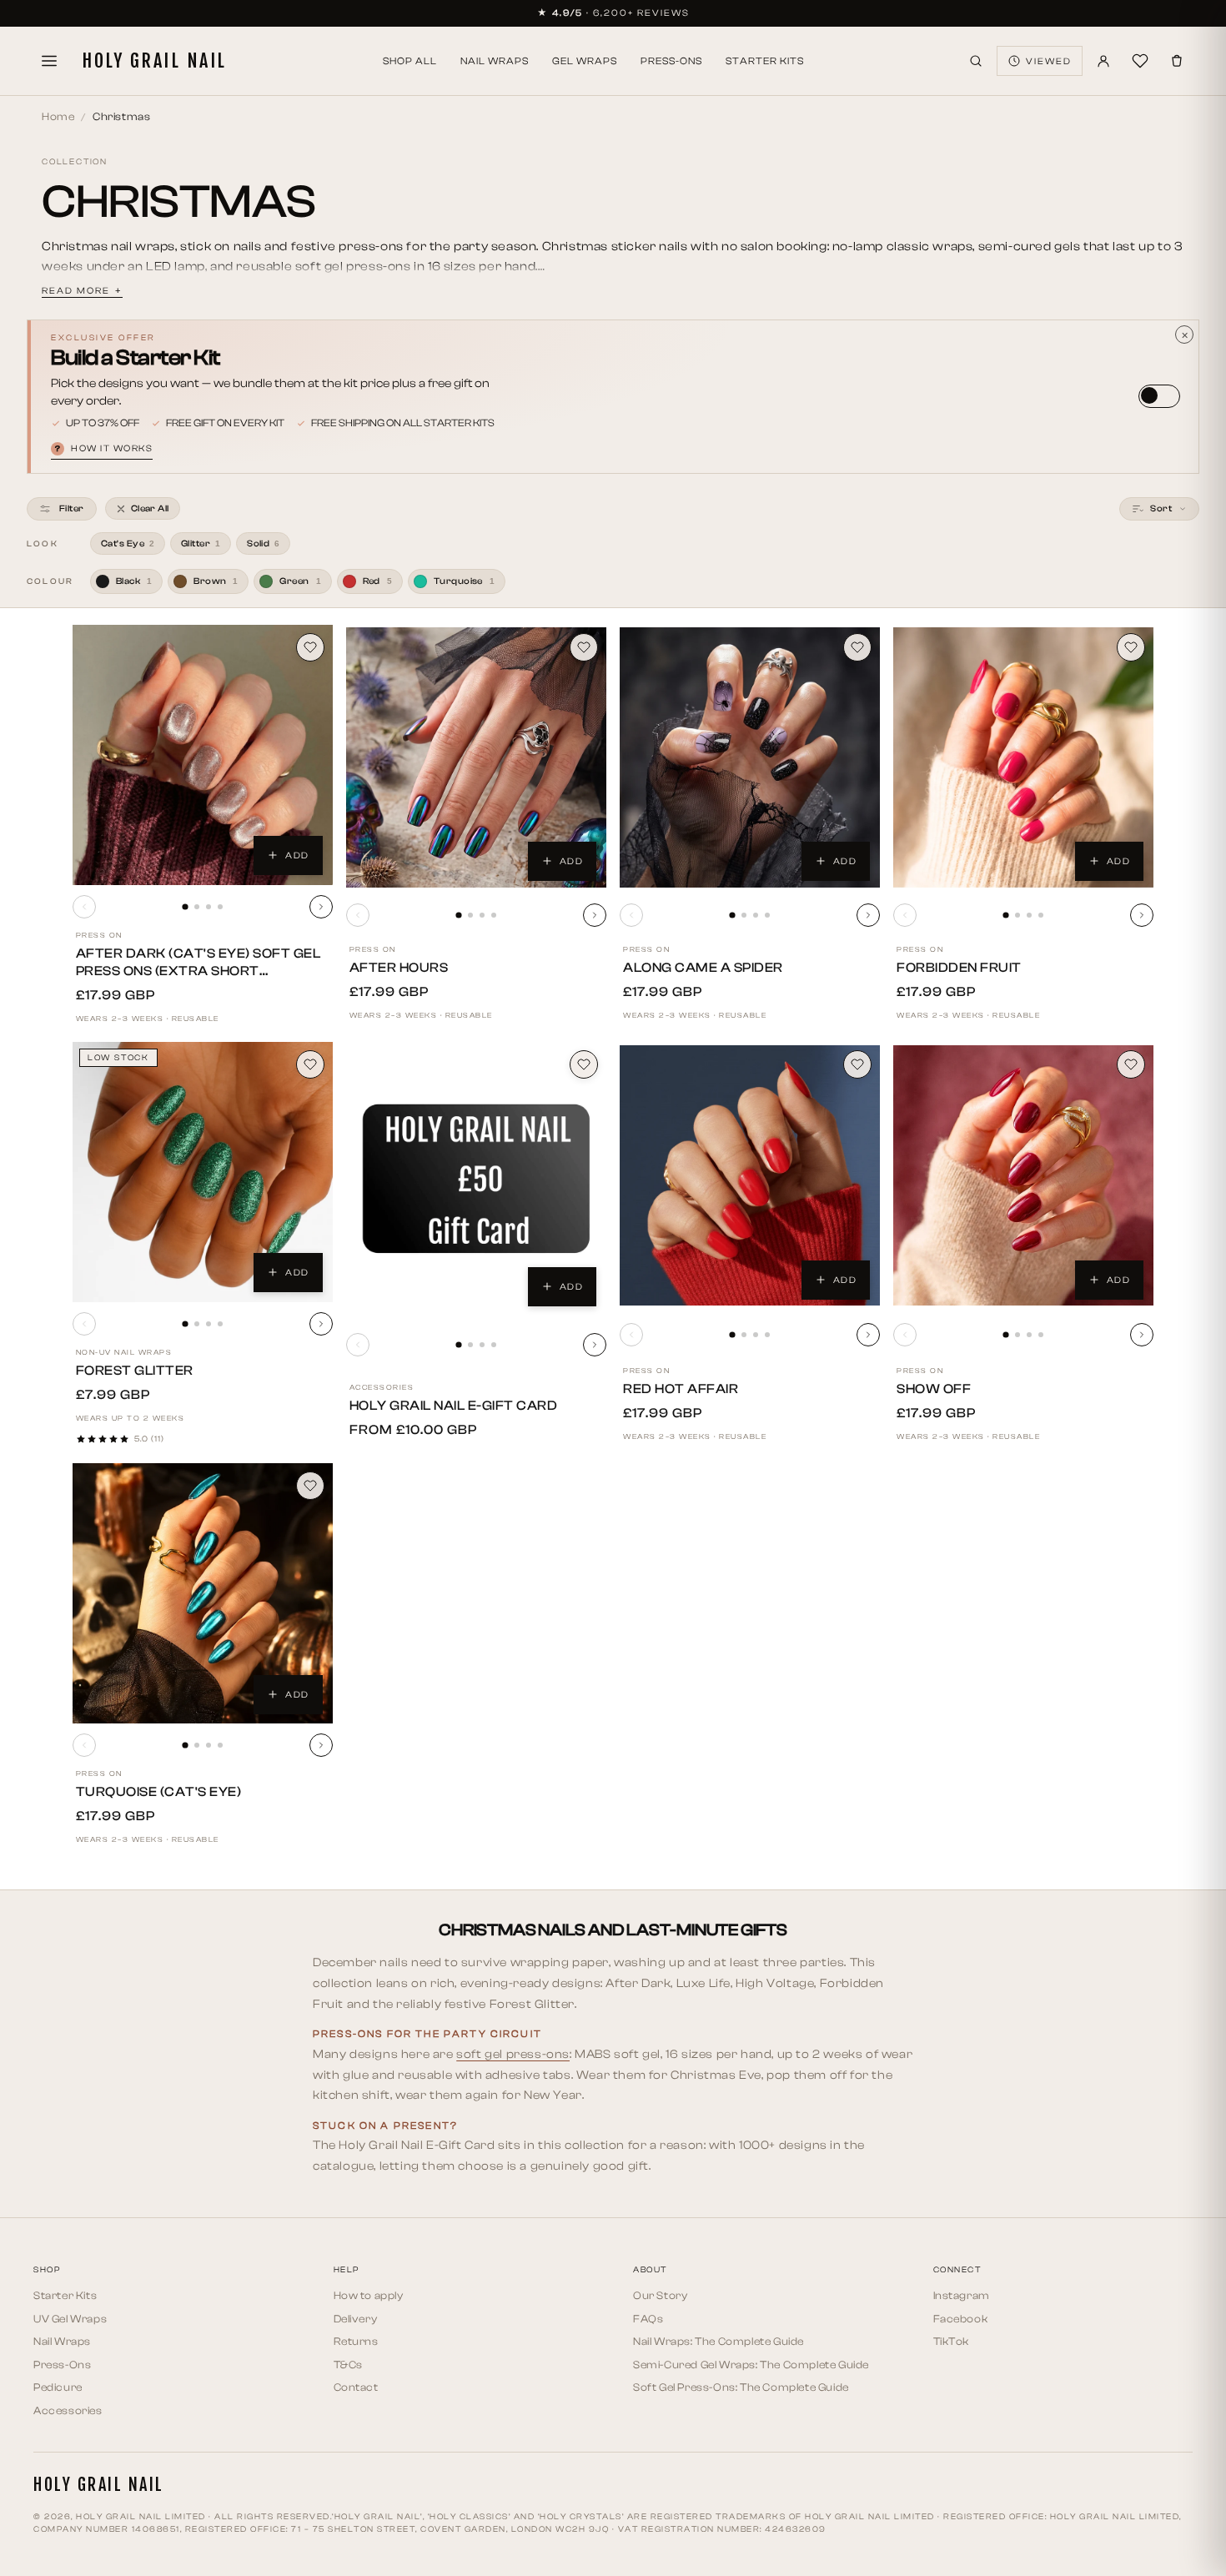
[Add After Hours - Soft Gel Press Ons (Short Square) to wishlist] (584, 647)
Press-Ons (671, 61)
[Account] (1103, 61)
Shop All (410, 61)
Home (58, 116)
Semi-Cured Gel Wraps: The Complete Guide (751, 2365)
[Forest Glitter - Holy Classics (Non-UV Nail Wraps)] (203, 1172)
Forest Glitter (135, 1371)
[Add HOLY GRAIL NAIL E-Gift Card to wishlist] (584, 1064)
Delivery (356, 2319)
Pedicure (58, 2387)
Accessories (68, 2410)
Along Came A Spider (703, 968)
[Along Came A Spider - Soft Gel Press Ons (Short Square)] (750, 757)
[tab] (185, 906)
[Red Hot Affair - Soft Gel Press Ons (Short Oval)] (750, 1175)
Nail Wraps (495, 61)
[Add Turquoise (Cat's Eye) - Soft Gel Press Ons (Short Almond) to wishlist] (310, 1486)
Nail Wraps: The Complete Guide (719, 2341)
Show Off (934, 1389)
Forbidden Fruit (959, 968)
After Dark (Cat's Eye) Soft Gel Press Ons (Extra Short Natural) (198, 971)
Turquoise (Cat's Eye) (159, 1792)
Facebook (961, 2319)
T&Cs (348, 2365)
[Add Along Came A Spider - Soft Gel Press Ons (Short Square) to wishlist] (857, 647)
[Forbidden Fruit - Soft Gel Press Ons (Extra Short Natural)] (1023, 757)
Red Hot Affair (681, 1389)
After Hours (399, 968)
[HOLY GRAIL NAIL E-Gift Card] (476, 1179)
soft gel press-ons (513, 2054)
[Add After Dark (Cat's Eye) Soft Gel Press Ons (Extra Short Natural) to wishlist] (310, 647)
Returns (356, 2341)
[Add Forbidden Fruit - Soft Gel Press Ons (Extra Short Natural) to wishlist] (1131, 647)
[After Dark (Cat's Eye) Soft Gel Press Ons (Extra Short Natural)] (203, 755)
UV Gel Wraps (70, 2319)
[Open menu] (49, 61)
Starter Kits (765, 61)
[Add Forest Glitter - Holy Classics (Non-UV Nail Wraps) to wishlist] (310, 1064)
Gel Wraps (585, 61)
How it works (104, 448)
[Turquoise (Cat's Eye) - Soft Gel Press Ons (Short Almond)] (203, 1593)
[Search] (976, 61)
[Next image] (321, 907)
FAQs (648, 2319)
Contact (356, 2387)
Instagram (962, 2295)
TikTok (952, 2341)
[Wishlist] (1140, 61)
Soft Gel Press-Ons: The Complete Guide (741, 2387)
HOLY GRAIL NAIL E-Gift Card (454, 1406)
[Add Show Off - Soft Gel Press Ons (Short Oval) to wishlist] (1131, 1064)
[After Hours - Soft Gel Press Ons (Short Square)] (476, 757)
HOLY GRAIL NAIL (154, 61)
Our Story (660, 2295)
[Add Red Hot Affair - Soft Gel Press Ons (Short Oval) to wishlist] (857, 1064)
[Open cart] (1177, 61)
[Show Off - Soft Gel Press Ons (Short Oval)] (1023, 1175)
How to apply (369, 2295)
